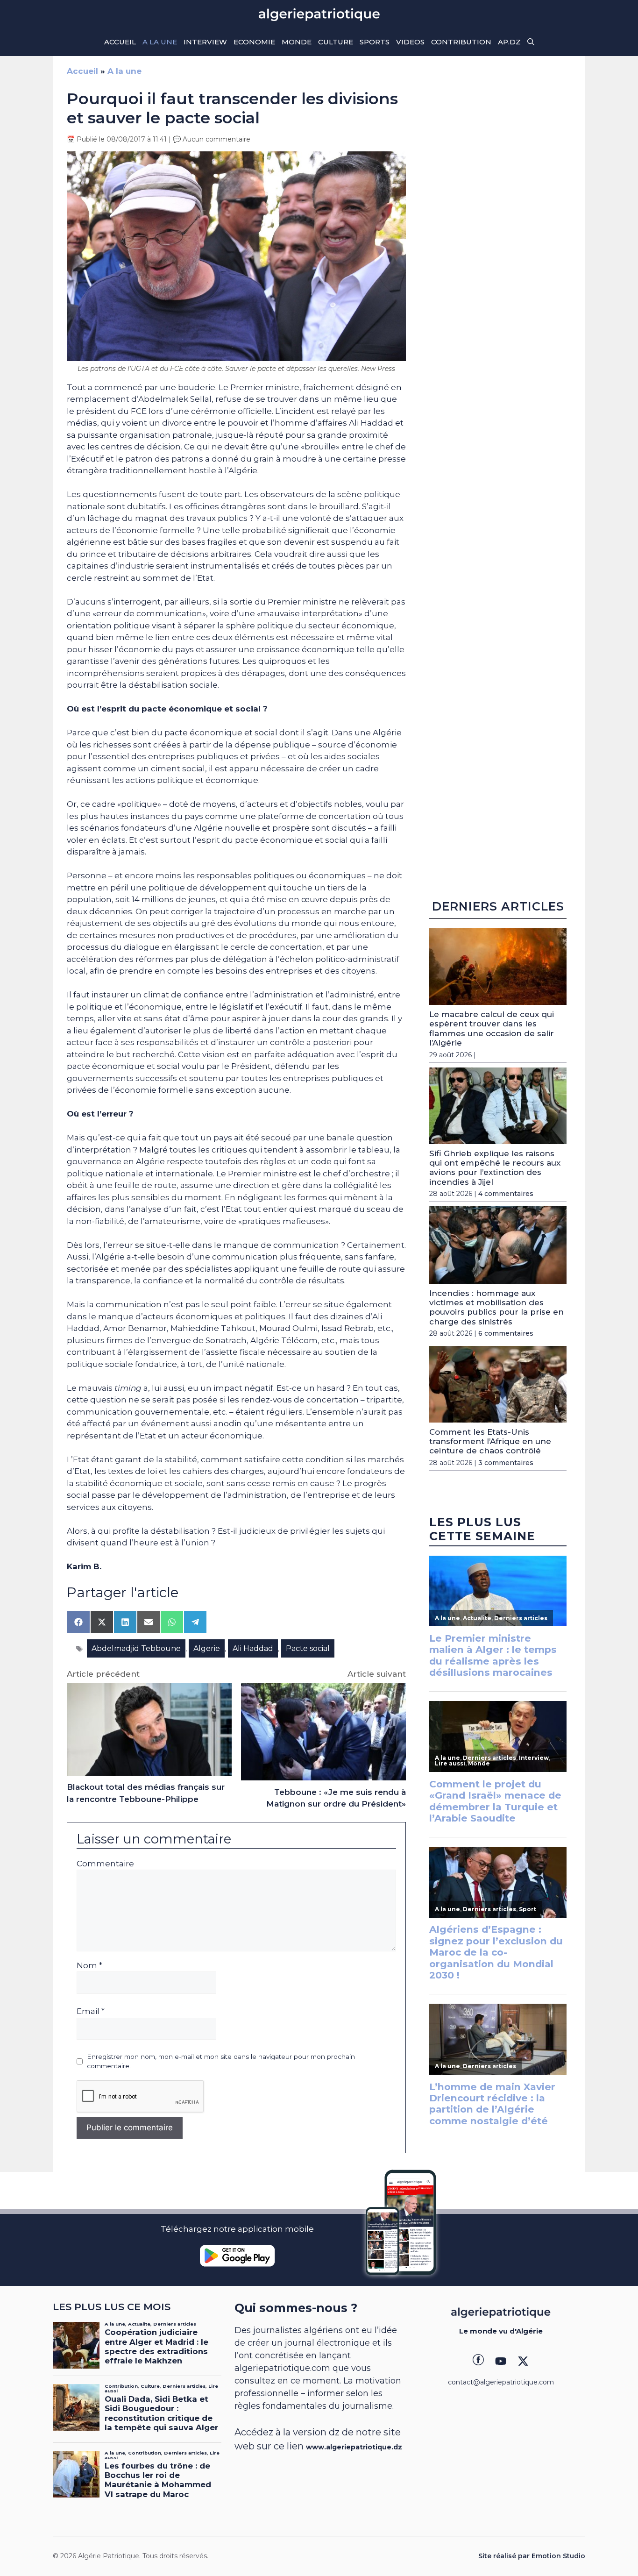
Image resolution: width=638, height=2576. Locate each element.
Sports (375, 42)
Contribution (461, 42)
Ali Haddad (253, 1648)
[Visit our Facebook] (478, 2361)
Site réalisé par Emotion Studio (532, 2556)
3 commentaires (506, 1463)
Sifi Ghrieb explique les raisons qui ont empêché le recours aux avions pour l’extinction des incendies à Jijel (495, 1168)
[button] (531, 42)
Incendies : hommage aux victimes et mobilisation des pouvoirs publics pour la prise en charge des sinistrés (496, 1307)
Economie (254, 42)
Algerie (207, 1648)
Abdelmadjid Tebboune (136, 1648)
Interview (205, 42)
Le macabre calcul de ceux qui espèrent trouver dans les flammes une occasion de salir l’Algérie (492, 1028)
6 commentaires (506, 1333)
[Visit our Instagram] (501, 2361)
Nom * (89, 1965)
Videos (410, 42)
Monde (297, 42)
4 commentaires (506, 1194)
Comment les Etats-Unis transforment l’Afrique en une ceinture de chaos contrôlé (490, 1441)
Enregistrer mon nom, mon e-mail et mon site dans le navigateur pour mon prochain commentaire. (221, 2061)
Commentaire (105, 1864)
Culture (336, 42)
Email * (91, 2011)
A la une (160, 42)
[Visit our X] (523, 2361)
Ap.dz (509, 42)
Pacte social (308, 1648)
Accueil (120, 42)
